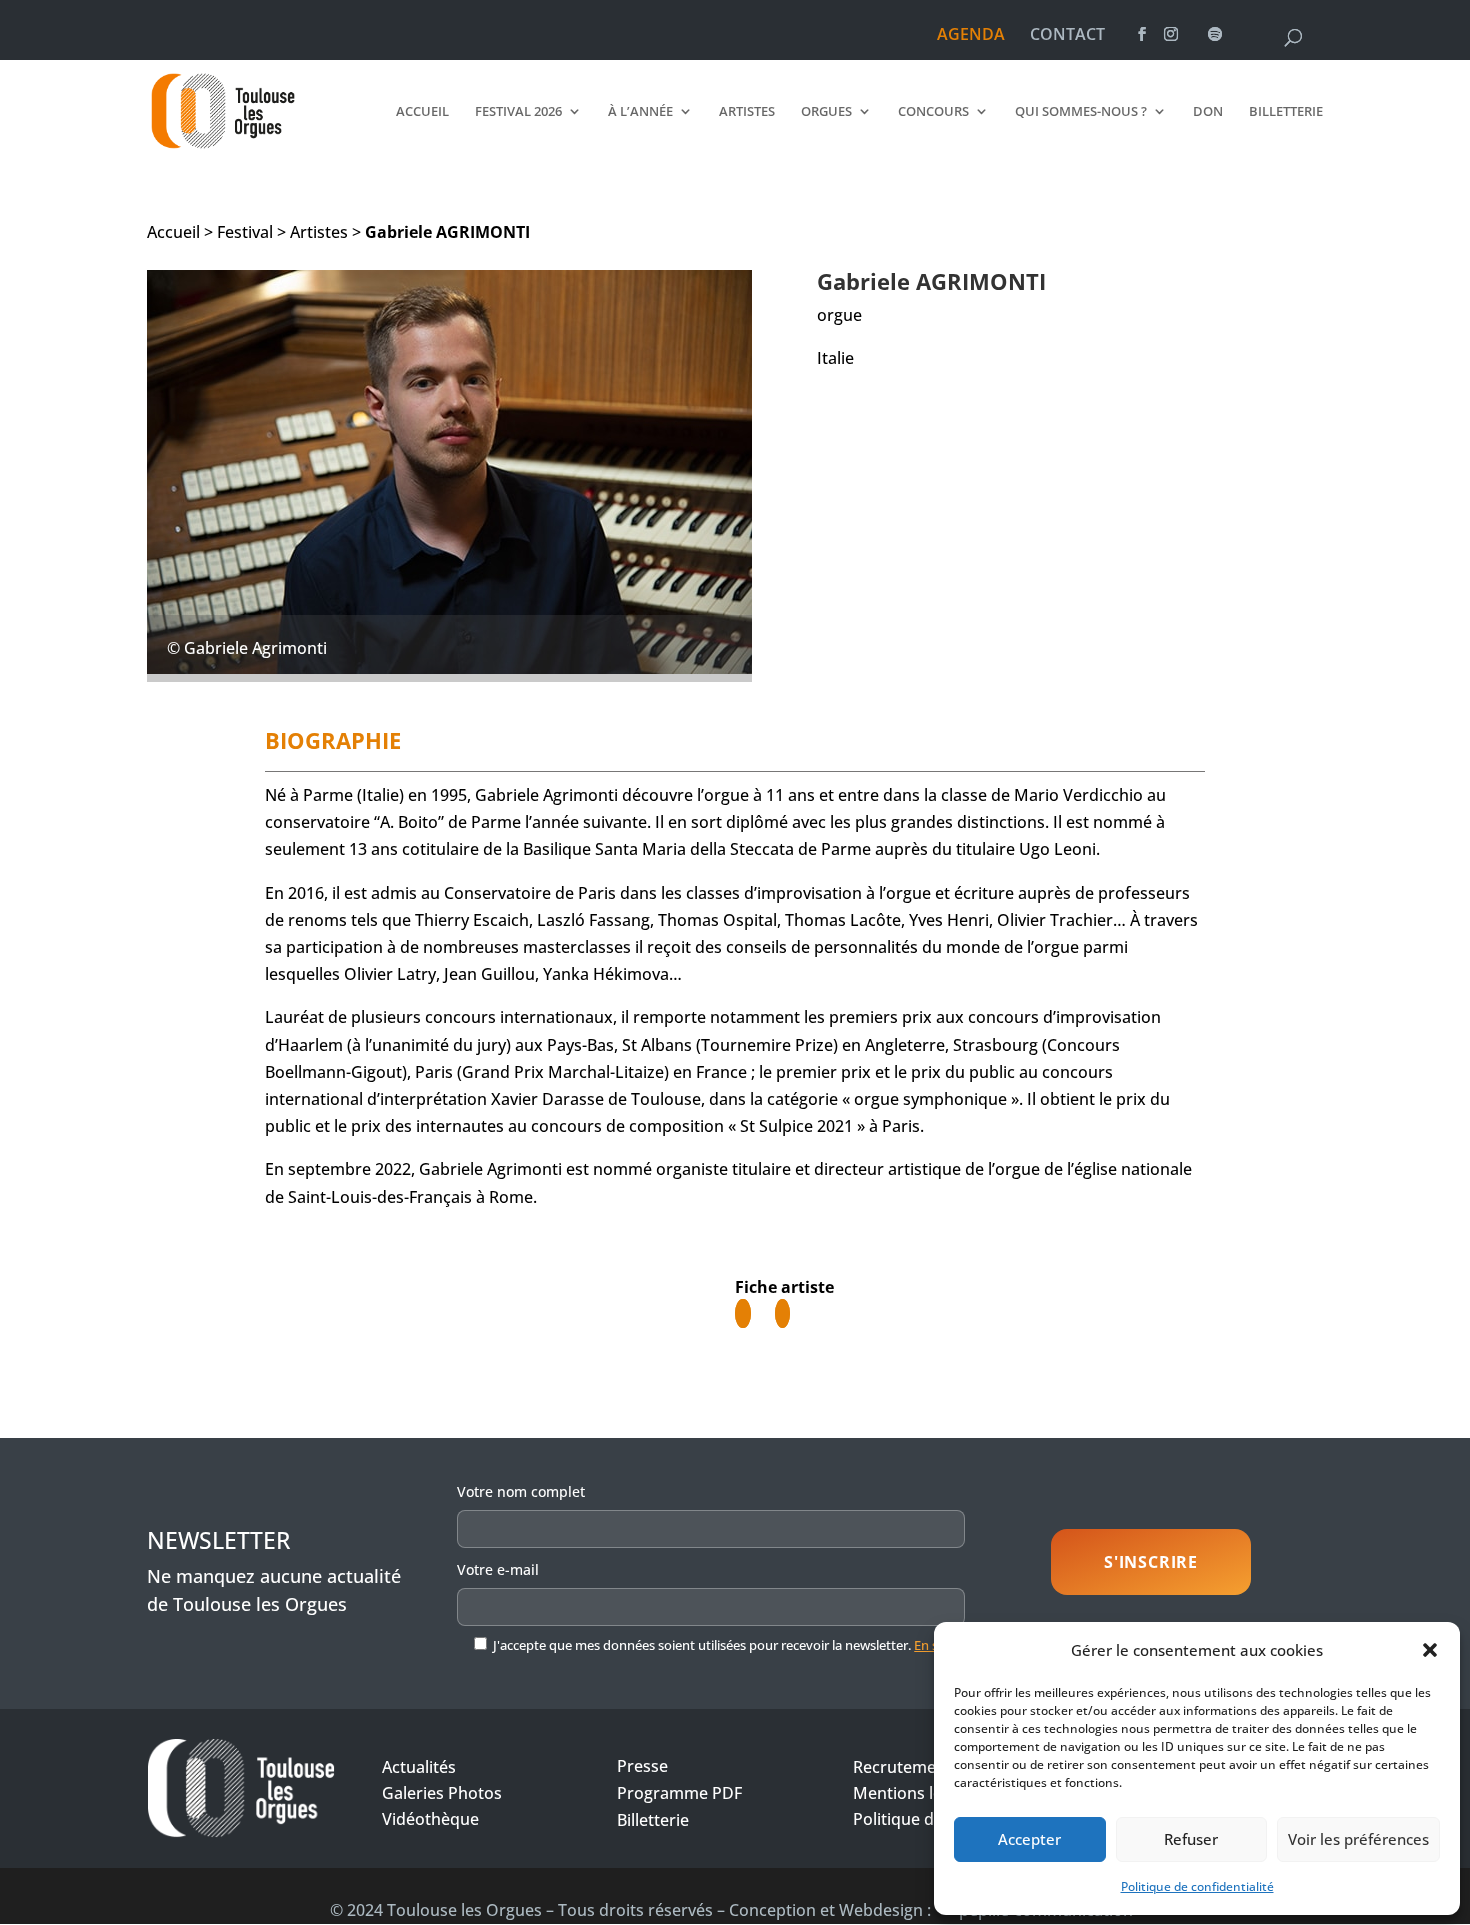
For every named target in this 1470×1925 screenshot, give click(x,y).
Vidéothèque (430, 1819)
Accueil (422, 112)
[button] (1430, 1650)
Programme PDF (679, 1793)
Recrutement (902, 1767)
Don (1208, 112)
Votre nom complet (521, 1491)
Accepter (1029, 1839)
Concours (933, 112)
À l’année (640, 112)
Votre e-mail (498, 1569)
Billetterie (1286, 112)
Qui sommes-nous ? (1081, 112)
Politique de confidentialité (1197, 1886)
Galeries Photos (442, 1793)
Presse (642, 1766)
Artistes (747, 112)
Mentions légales (917, 1793)
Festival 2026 (518, 112)
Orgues (826, 112)
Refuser (1191, 1839)
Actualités (419, 1767)
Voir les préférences (1358, 1839)
